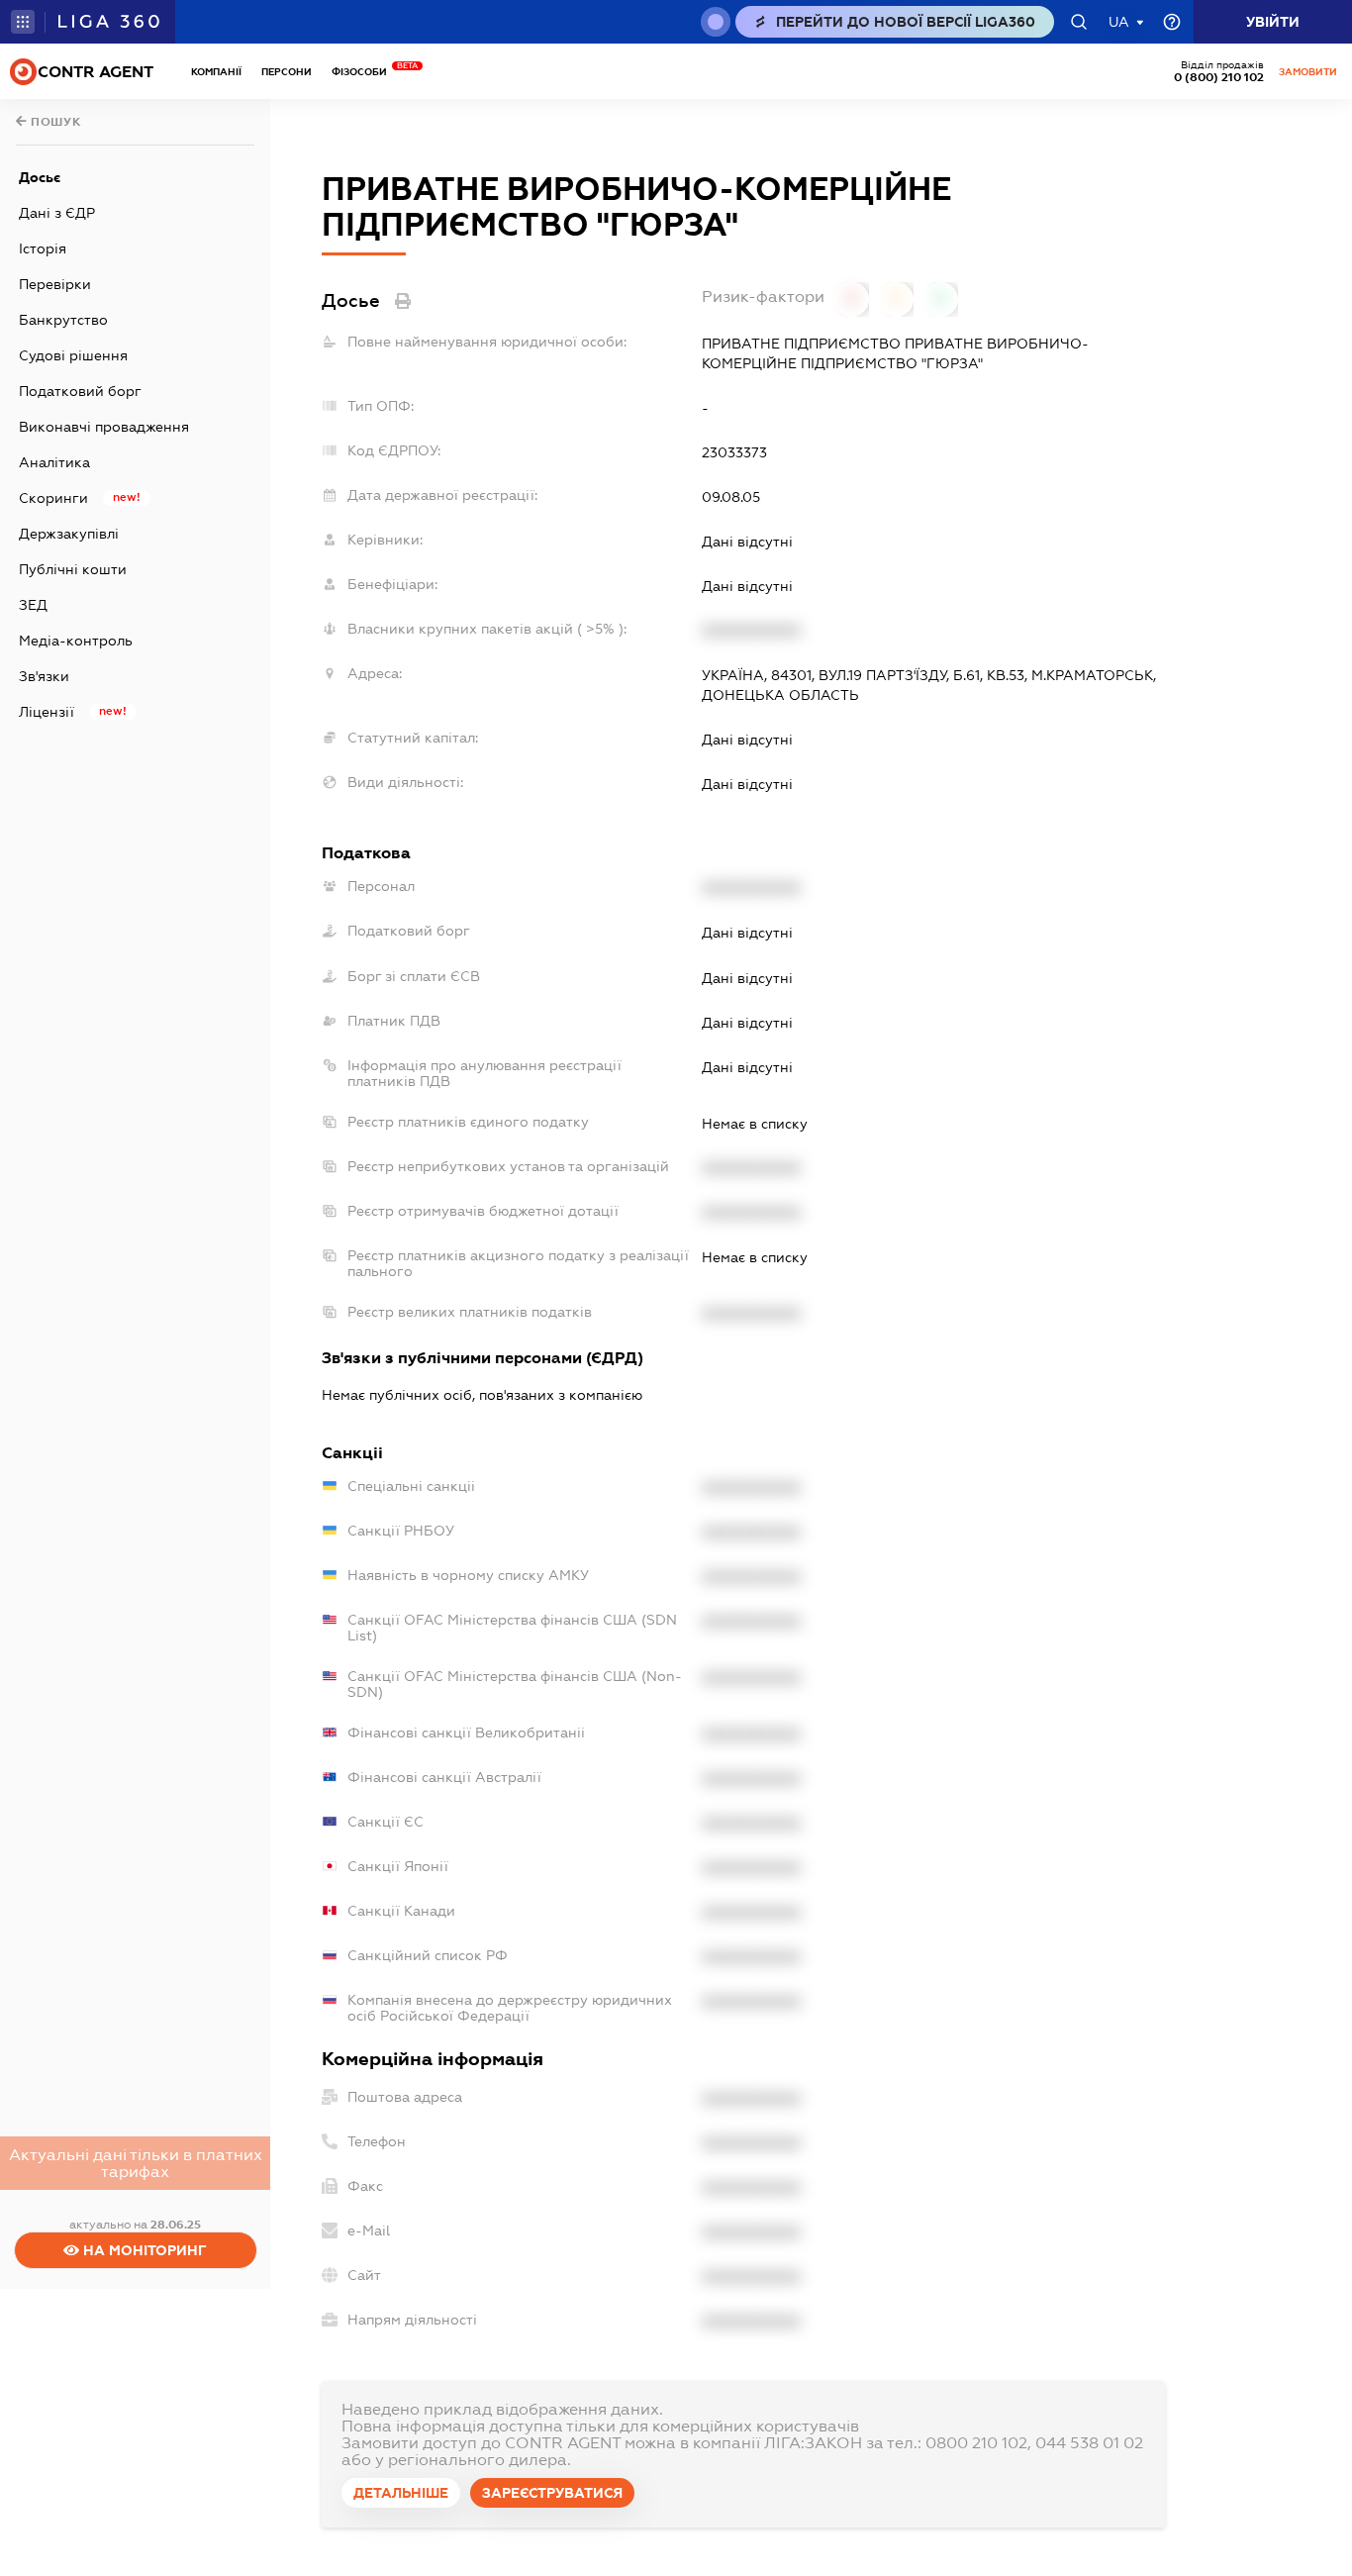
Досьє (40, 177)
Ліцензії (47, 712)
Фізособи (364, 72)
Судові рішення (73, 355)
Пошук (54, 122)
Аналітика (54, 462)
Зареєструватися (552, 2493)
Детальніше (401, 2493)
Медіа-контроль (76, 641)
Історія (43, 248)
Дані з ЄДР (57, 213)
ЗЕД (33, 605)
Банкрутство (63, 320)
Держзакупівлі (69, 534)
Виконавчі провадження (104, 427)
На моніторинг (143, 2250)
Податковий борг (80, 391)
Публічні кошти (73, 569)
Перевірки (55, 284)
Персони (287, 72)
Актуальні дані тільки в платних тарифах (136, 2163)
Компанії (216, 72)
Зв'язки (44, 676)
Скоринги (53, 498)
